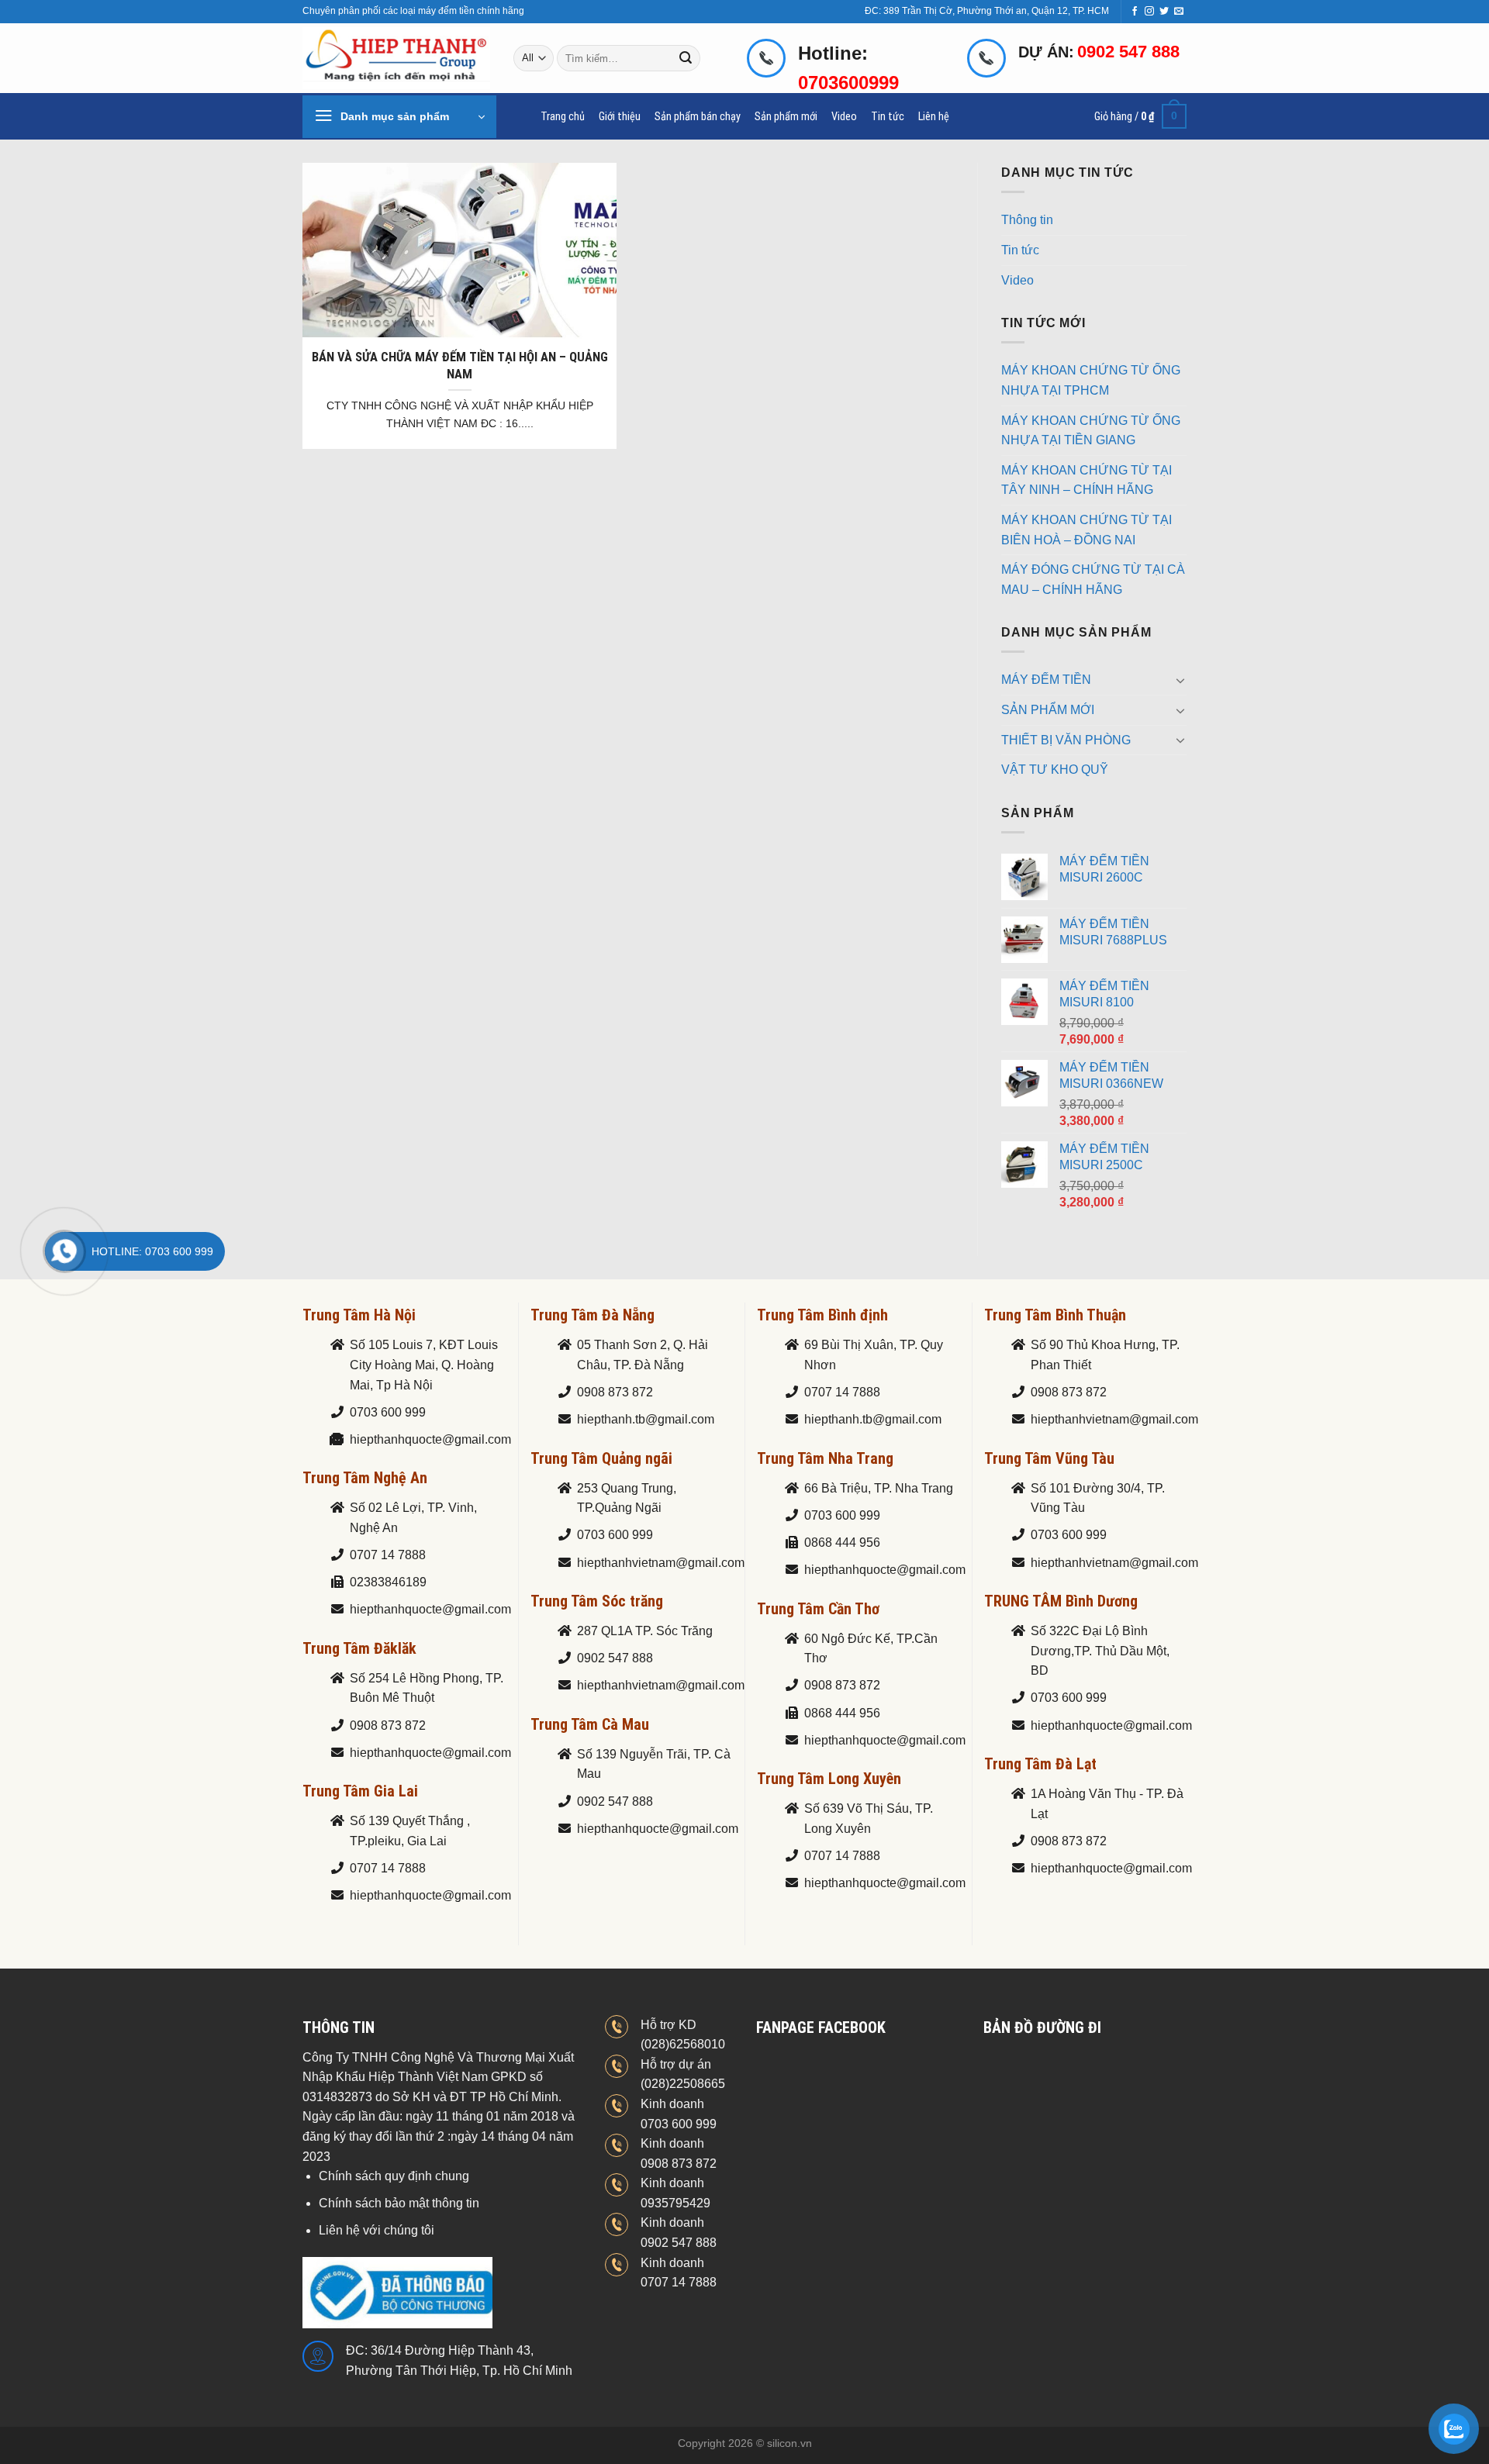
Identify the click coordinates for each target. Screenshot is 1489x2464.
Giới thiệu (620, 117)
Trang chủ (563, 117)
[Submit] (686, 58)
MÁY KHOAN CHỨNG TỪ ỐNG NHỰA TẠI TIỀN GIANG (1091, 431)
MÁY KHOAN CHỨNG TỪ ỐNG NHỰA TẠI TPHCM (1091, 380)
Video (844, 117)
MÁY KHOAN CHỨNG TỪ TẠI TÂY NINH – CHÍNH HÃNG (1087, 480)
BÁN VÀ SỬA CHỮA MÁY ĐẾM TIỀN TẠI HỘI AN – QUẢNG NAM (460, 366)
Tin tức (888, 117)
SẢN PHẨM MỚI (1048, 710)
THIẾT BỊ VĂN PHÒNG (1066, 740)
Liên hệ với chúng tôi (377, 2230)
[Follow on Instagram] (1149, 12)
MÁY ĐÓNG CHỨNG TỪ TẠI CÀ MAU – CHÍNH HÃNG (1093, 580)
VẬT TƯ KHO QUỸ (1055, 770)
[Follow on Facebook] (1135, 12)
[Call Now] (64, 1251)
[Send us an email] (1179, 12)
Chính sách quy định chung (394, 2176)
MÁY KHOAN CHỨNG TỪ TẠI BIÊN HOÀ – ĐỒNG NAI (1087, 530)
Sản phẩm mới (786, 117)
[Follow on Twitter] (1164, 12)
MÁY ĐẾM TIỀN (1046, 680)
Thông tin (1027, 220)
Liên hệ (934, 117)
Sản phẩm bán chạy (698, 117)
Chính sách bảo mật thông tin (399, 2203)
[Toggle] (1180, 680)
